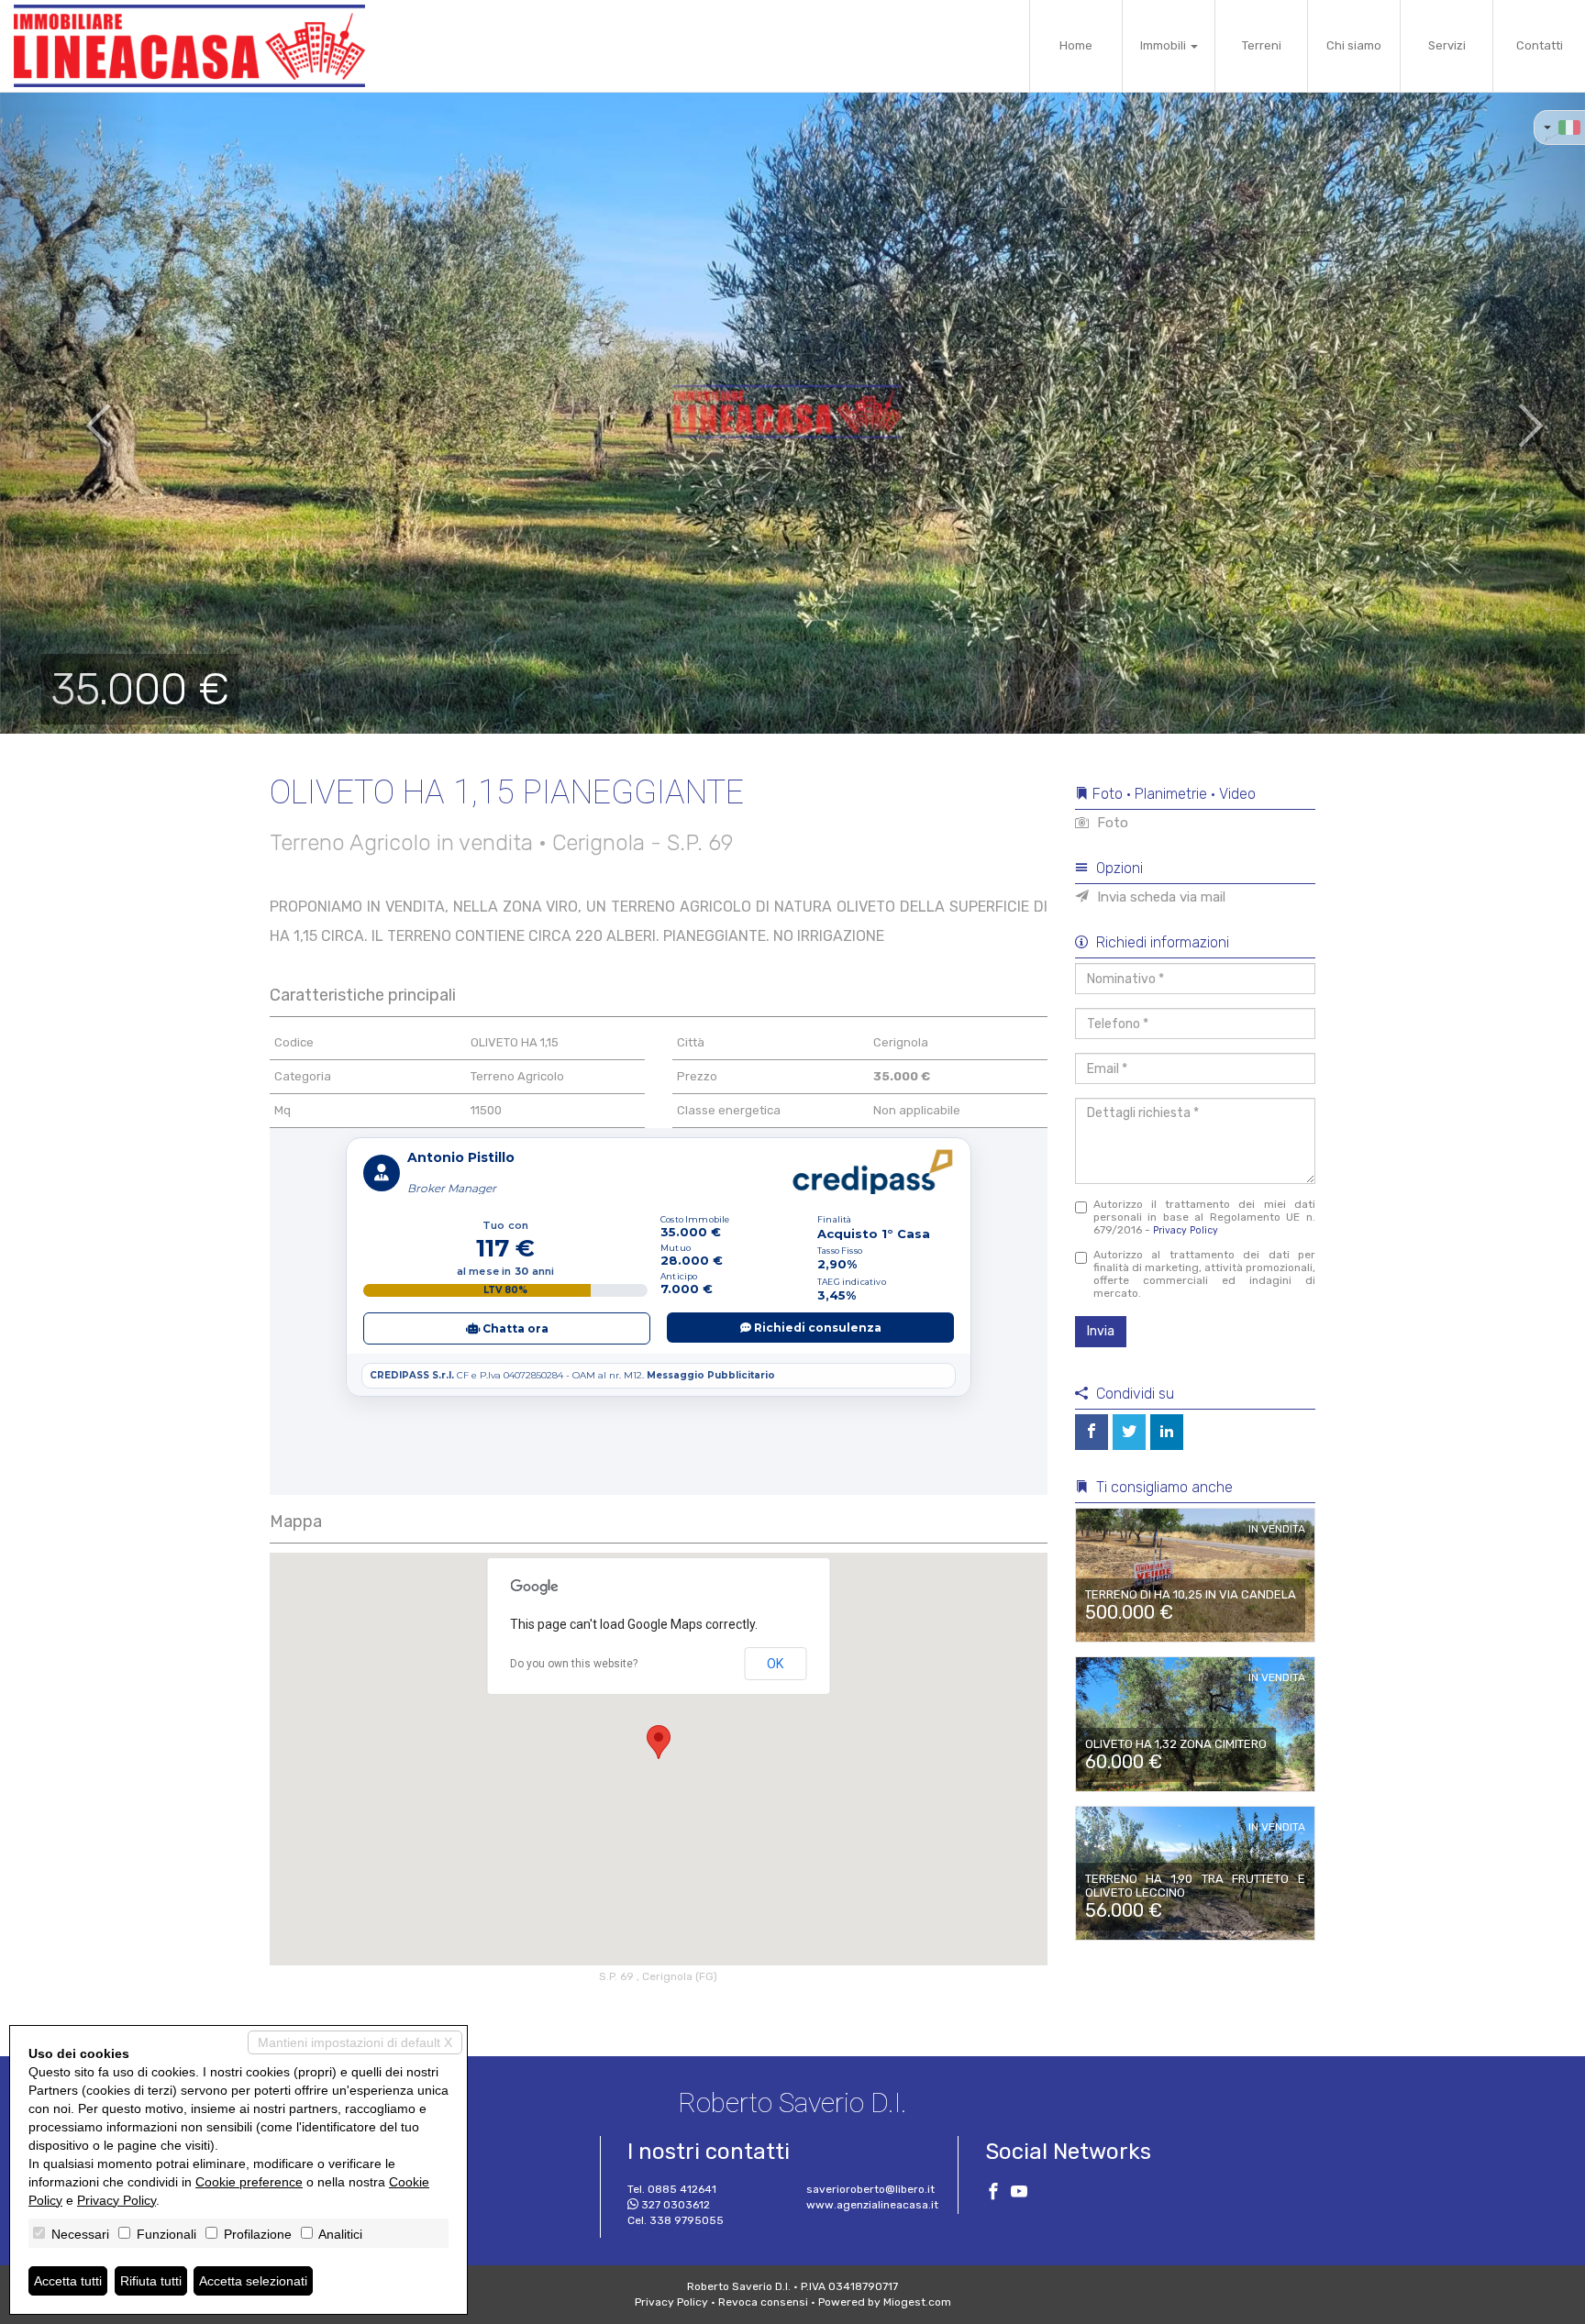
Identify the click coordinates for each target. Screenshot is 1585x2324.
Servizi (1447, 45)
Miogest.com (917, 2302)
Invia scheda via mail (1159, 897)
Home (1076, 45)
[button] (79, 413)
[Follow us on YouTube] (1019, 2194)
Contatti (1540, 45)
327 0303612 (676, 2205)
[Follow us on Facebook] (993, 2194)
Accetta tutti (68, 2281)
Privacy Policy (1186, 1230)
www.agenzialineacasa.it (872, 2205)
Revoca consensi (763, 2302)
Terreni (1262, 45)
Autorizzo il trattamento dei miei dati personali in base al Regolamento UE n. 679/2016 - (1205, 1217)
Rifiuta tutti (151, 2281)
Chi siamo (1354, 45)
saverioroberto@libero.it (870, 2189)
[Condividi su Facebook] (1092, 1432)
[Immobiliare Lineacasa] (189, 46)
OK (775, 1664)
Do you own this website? (574, 1664)
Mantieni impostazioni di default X (355, 2042)
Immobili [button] (1164, 45)
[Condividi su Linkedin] (1167, 1432)
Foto (1111, 823)
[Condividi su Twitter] (1129, 1432)
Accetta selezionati (253, 2281)
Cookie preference (249, 2182)
